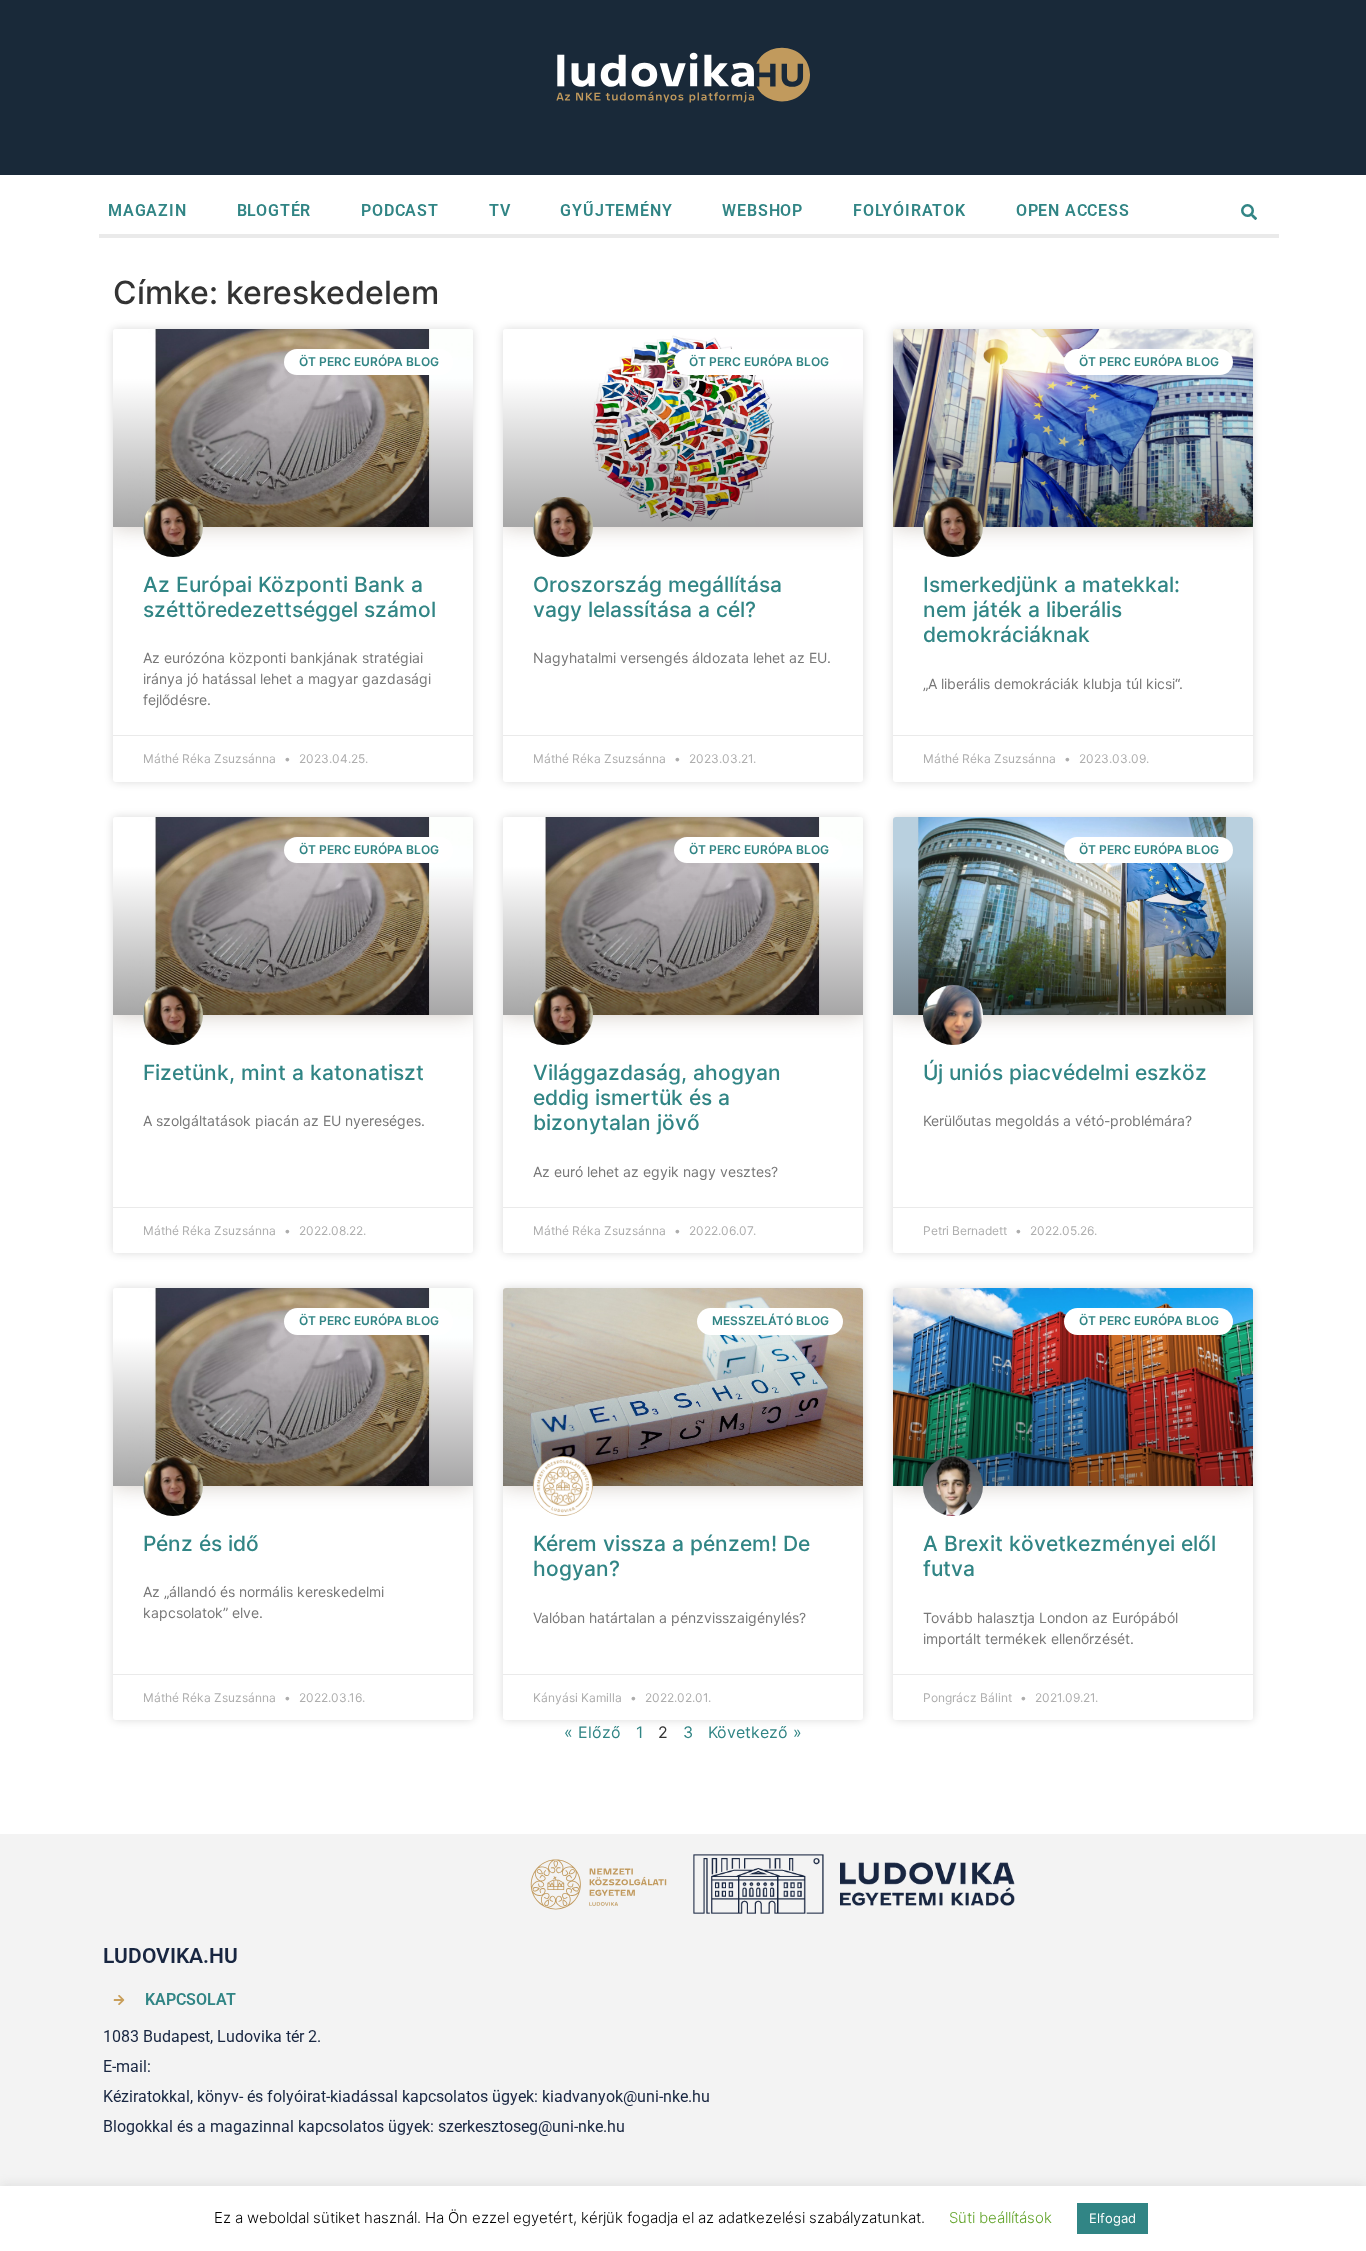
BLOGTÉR (274, 210)
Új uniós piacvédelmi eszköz (1065, 1072)
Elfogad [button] (1112, 2218)
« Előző (592, 1732)
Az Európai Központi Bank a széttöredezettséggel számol (289, 597)
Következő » (755, 1732)
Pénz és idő (201, 1543)
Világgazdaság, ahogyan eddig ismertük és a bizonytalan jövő (657, 1097)
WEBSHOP (762, 210)
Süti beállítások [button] (1000, 2217)
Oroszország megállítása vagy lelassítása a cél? (657, 597)
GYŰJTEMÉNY (616, 210)
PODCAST (400, 210)
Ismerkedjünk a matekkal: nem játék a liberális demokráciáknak (1051, 609)
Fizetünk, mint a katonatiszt (283, 1072)
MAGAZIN (147, 210)
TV (500, 210)
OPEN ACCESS (1073, 210)
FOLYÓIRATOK (909, 210)
